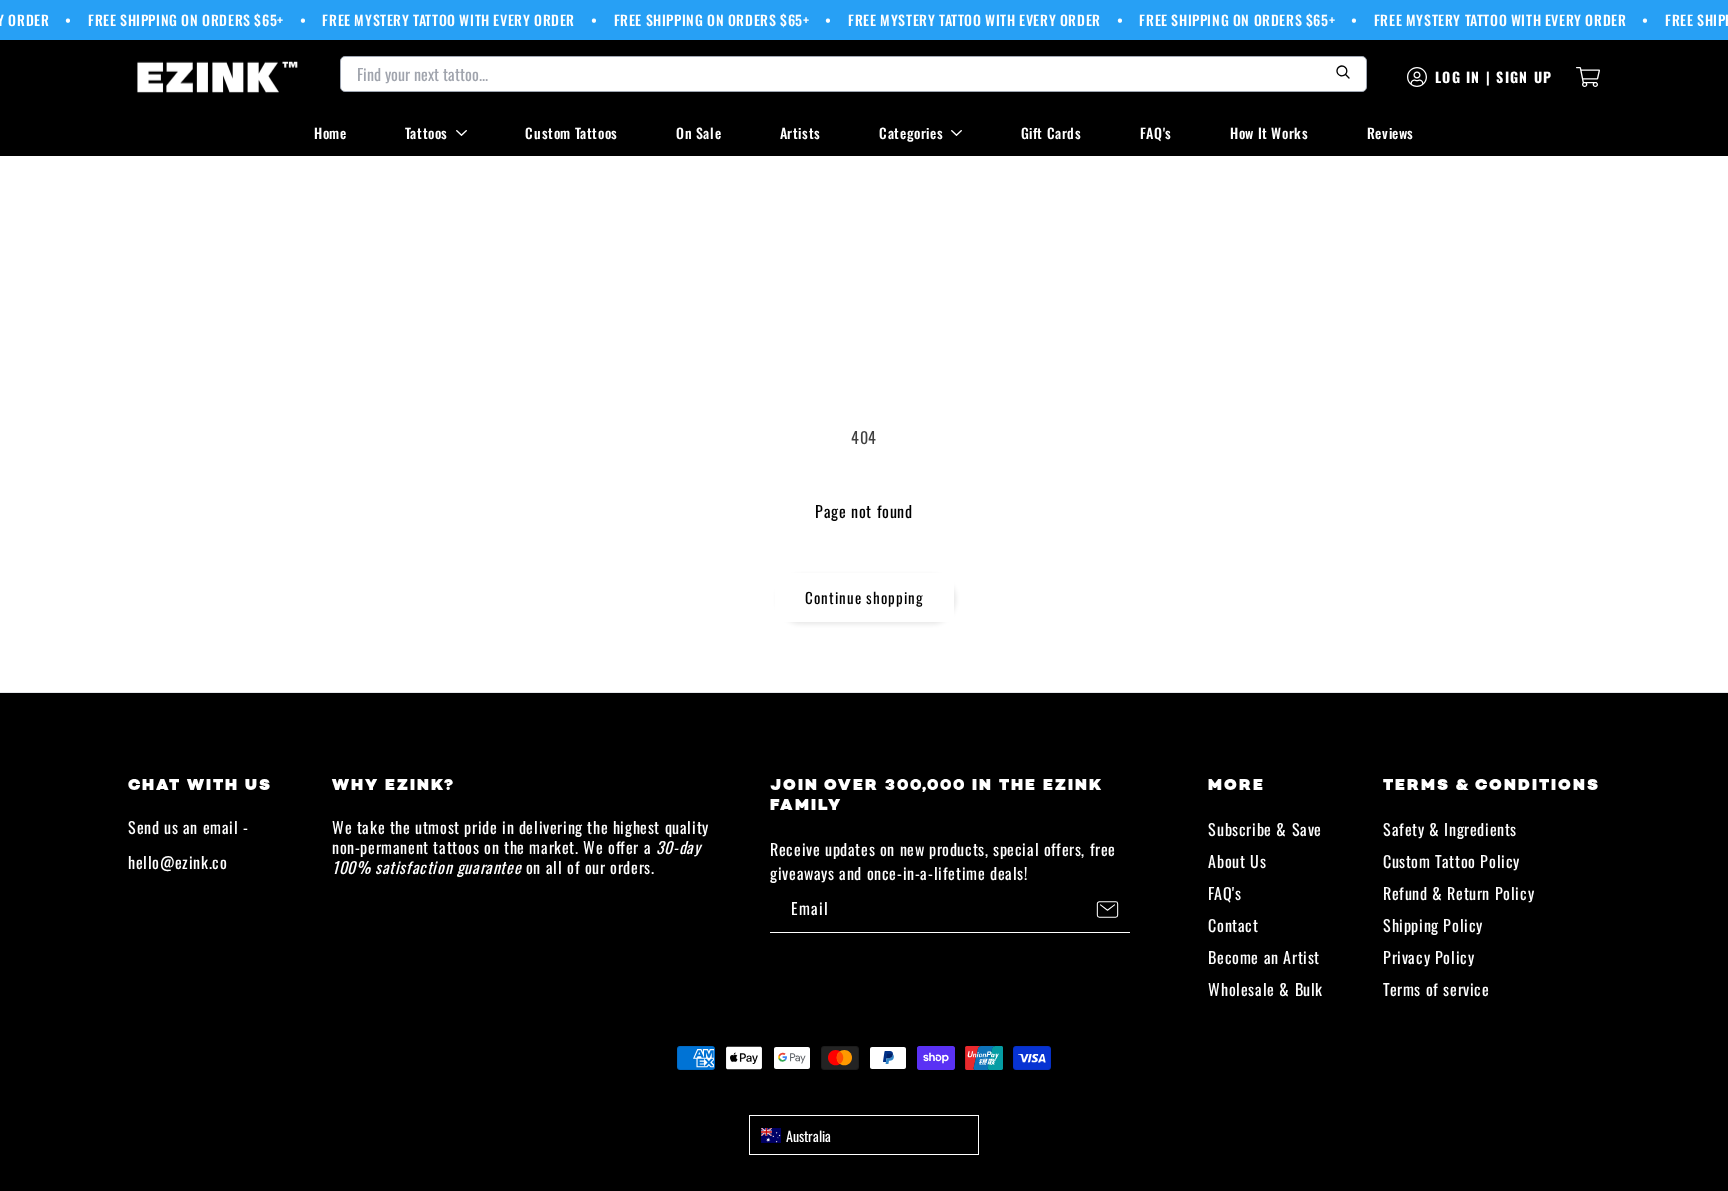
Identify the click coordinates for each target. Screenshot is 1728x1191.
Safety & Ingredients (1450, 829)
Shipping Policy (1433, 925)
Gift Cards (1051, 132)
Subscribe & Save (1265, 829)
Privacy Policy (1428, 957)
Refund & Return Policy (1458, 893)
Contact (1233, 925)
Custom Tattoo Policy (1451, 861)
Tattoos (426, 132)
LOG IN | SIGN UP (1493, 76)
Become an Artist (1264, 957)
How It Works (1269, 132)
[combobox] (864, 1135)
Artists (800, 132)
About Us (1237, 861)
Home (330, 132)
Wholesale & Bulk (1265, 989)
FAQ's (1156, 132)
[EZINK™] (218, 77)
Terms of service (1436, 989)
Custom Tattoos (571, 132)
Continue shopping (864, 597)
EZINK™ (886, 1094)
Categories (911, 132)
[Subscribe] (1107, 909)
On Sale (698, 132)
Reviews (1390, 132)
